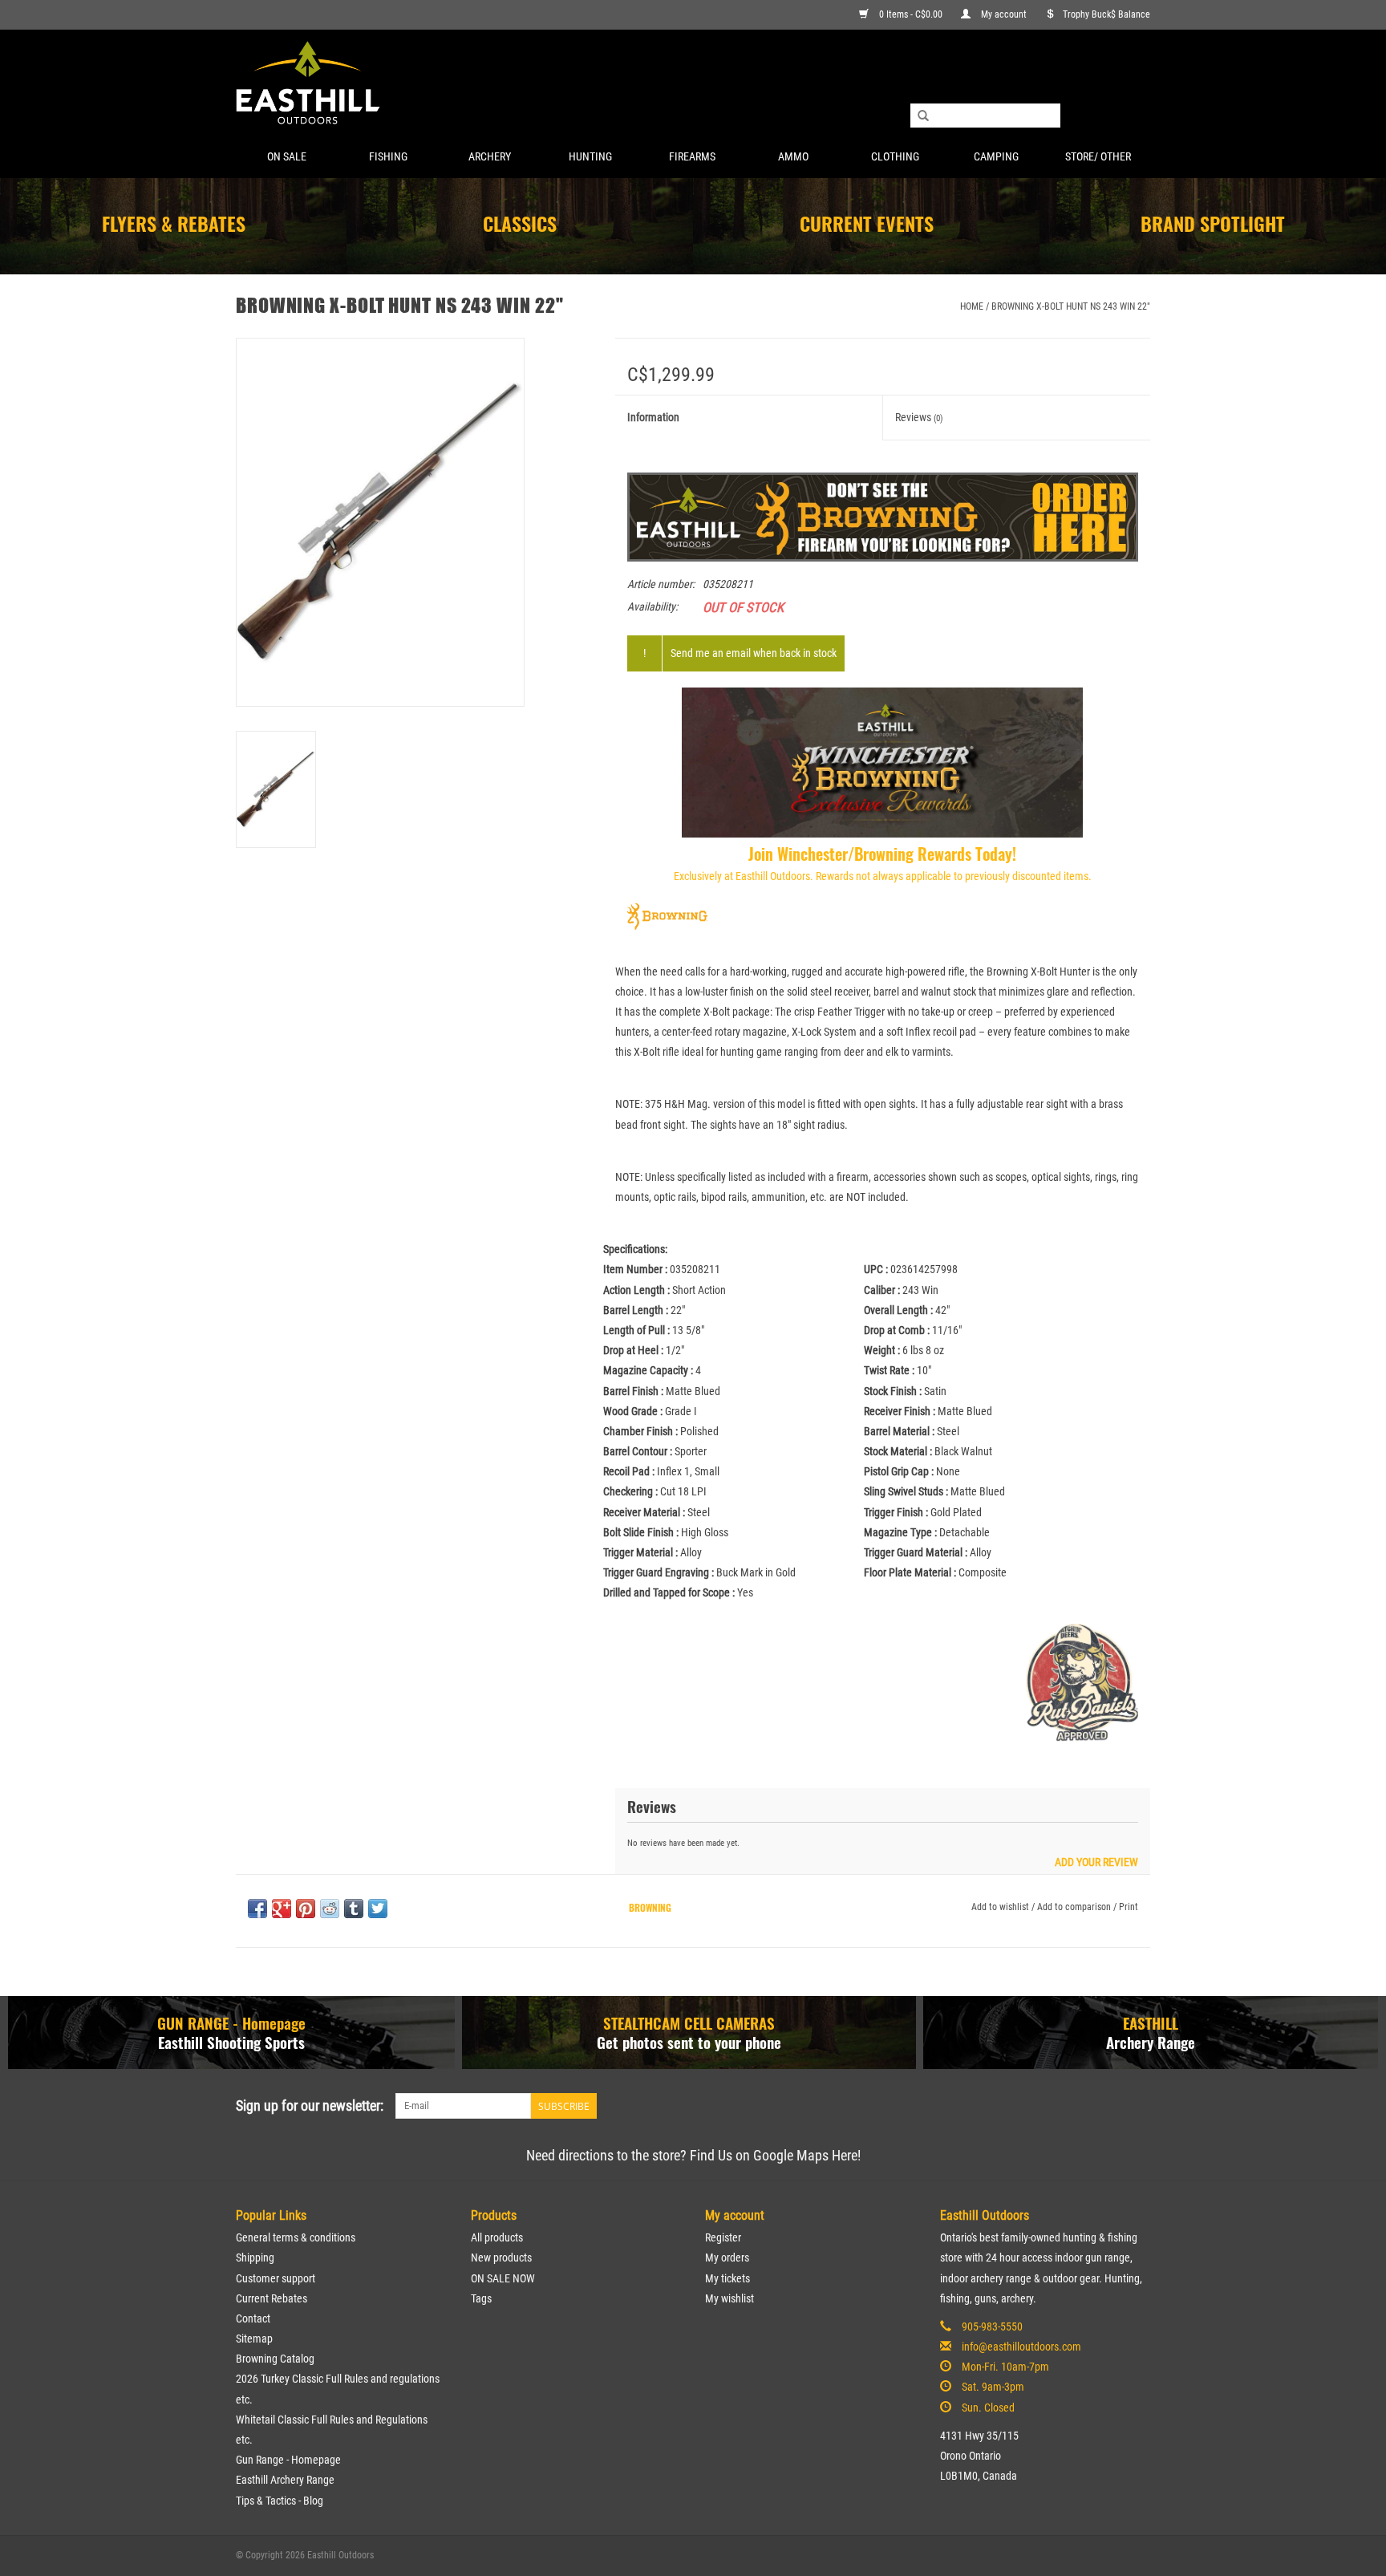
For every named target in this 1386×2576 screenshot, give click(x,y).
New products (501, 2258)
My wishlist (729, 2298)
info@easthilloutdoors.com (1021, 2347)
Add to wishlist (1000, 1907)
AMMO (793, 156)
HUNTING (590, 156)
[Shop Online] (693, 84)
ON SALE (287, 156)
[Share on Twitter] (378, 1909)
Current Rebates (272, 2298)
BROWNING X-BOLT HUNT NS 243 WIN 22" (1071, 306)
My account (1004, 14)
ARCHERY (490, 156)
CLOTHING (895, 156)
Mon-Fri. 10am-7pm (1005, 2367)
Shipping (255, 2258)
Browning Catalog (275, 2359)
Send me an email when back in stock (754, 653)
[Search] (923, 116)
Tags (481, 2298)
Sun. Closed (988, 2408)
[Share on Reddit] (330, 1909)
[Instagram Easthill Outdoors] (1137, 2106)
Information (653, 417)
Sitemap (254, 2339)
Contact (253, 2318)
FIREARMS (692, 156)
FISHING (388, 156)
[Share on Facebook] (257, 1909)
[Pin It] (306, 1909)
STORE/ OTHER (1098, 156)
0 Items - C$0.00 (911, 14)
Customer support (276, 2278)
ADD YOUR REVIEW (1096, 1862)
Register (723, 2237)
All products (497, 2237)
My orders (727, 2258)
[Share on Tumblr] (354, 1909)
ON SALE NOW (503, 2278)
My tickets (727, 2278)
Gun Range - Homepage (288, 2460)
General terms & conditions (296, 2237)
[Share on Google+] (282, 1909)
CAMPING (996, 156)
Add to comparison (1075, 1907)
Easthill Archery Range (285, 2480)
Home (972, 306)
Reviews (919, 417)
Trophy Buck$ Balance (1106, 14)
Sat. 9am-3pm (993, 2387)
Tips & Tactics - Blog (280, 2501)
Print (1129, 1907)
